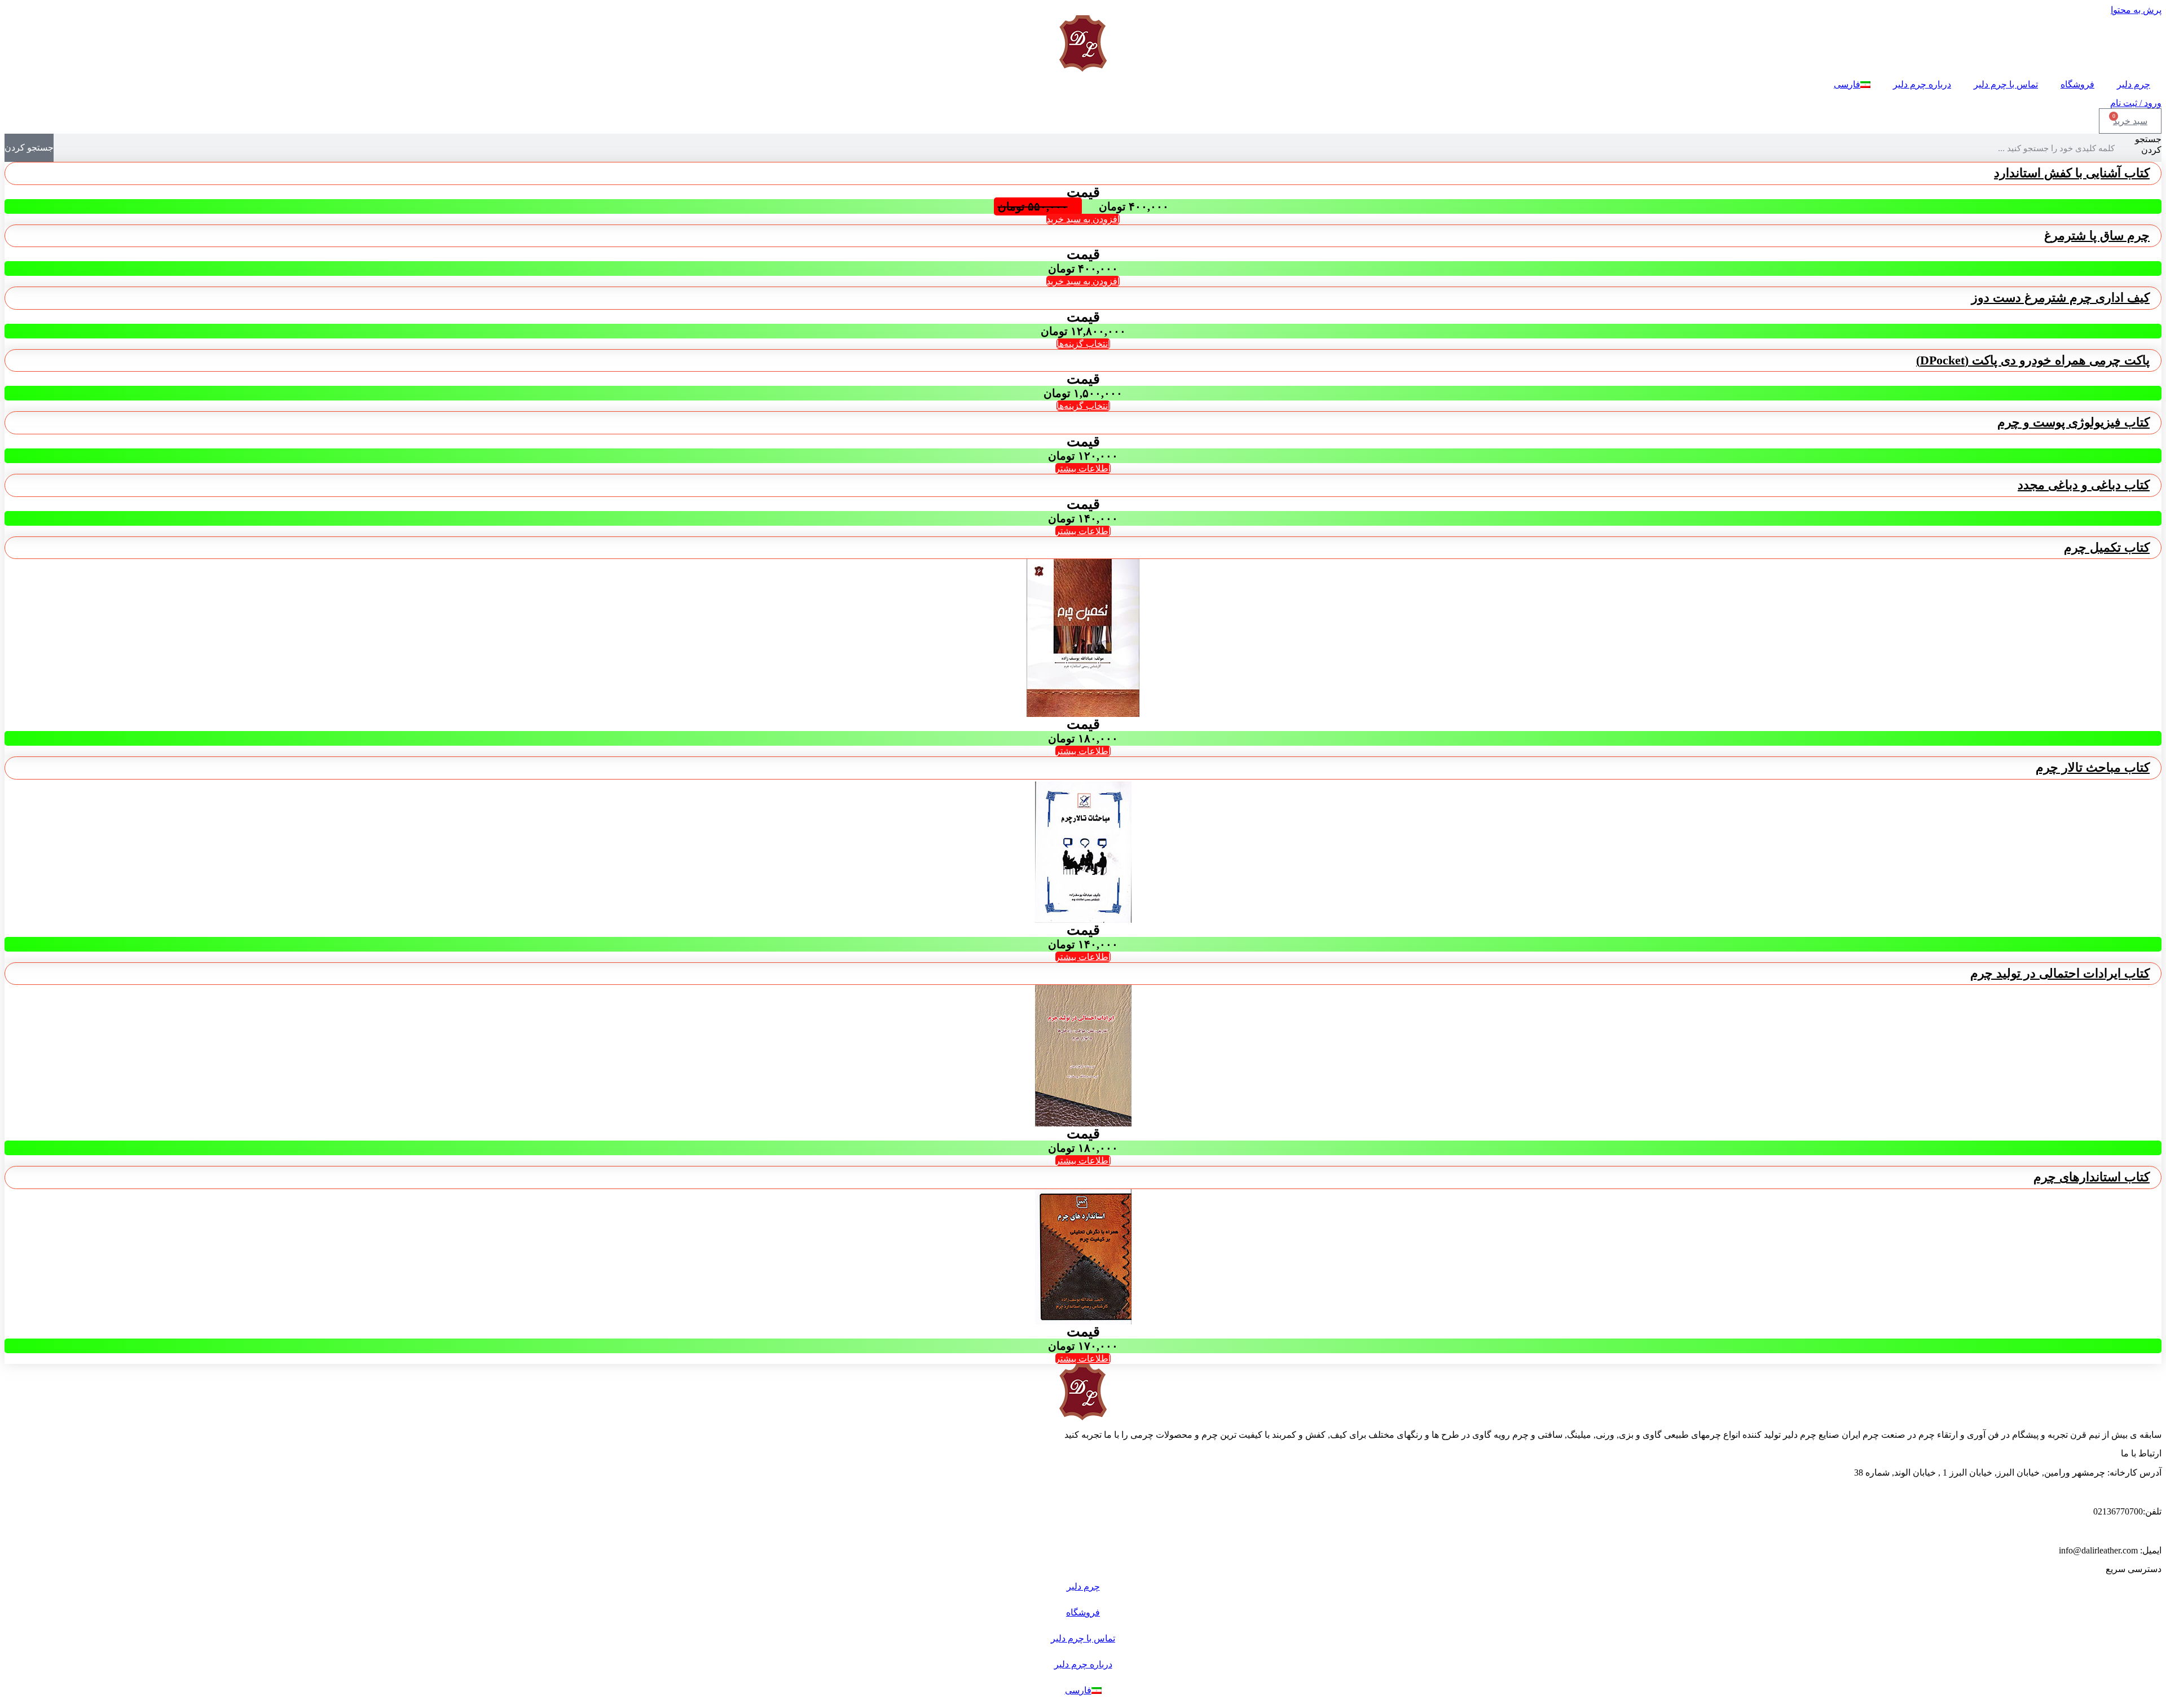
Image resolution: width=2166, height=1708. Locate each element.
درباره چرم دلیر (1922, 84)
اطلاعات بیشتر (1083, 468)
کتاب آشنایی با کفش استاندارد (2072, 173)
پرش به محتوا (2136, 10)
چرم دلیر (2134, 84)
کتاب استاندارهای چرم (2092, 1177)
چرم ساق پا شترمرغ (2097, 235)
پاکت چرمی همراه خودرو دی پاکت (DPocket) (2033, 360)
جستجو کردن (2148, 144)
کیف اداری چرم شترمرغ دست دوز (2061, 298)
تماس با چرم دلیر (2006, 84)
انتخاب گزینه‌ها (1083, 344)
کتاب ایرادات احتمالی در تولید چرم (2060, 973)
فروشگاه (2077, 84)
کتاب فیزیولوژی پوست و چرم (2073, 422)
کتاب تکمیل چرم (2107, 547)
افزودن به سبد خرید (1083, 219)
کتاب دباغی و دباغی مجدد (2084, 485)
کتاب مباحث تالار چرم (2093, 767)
